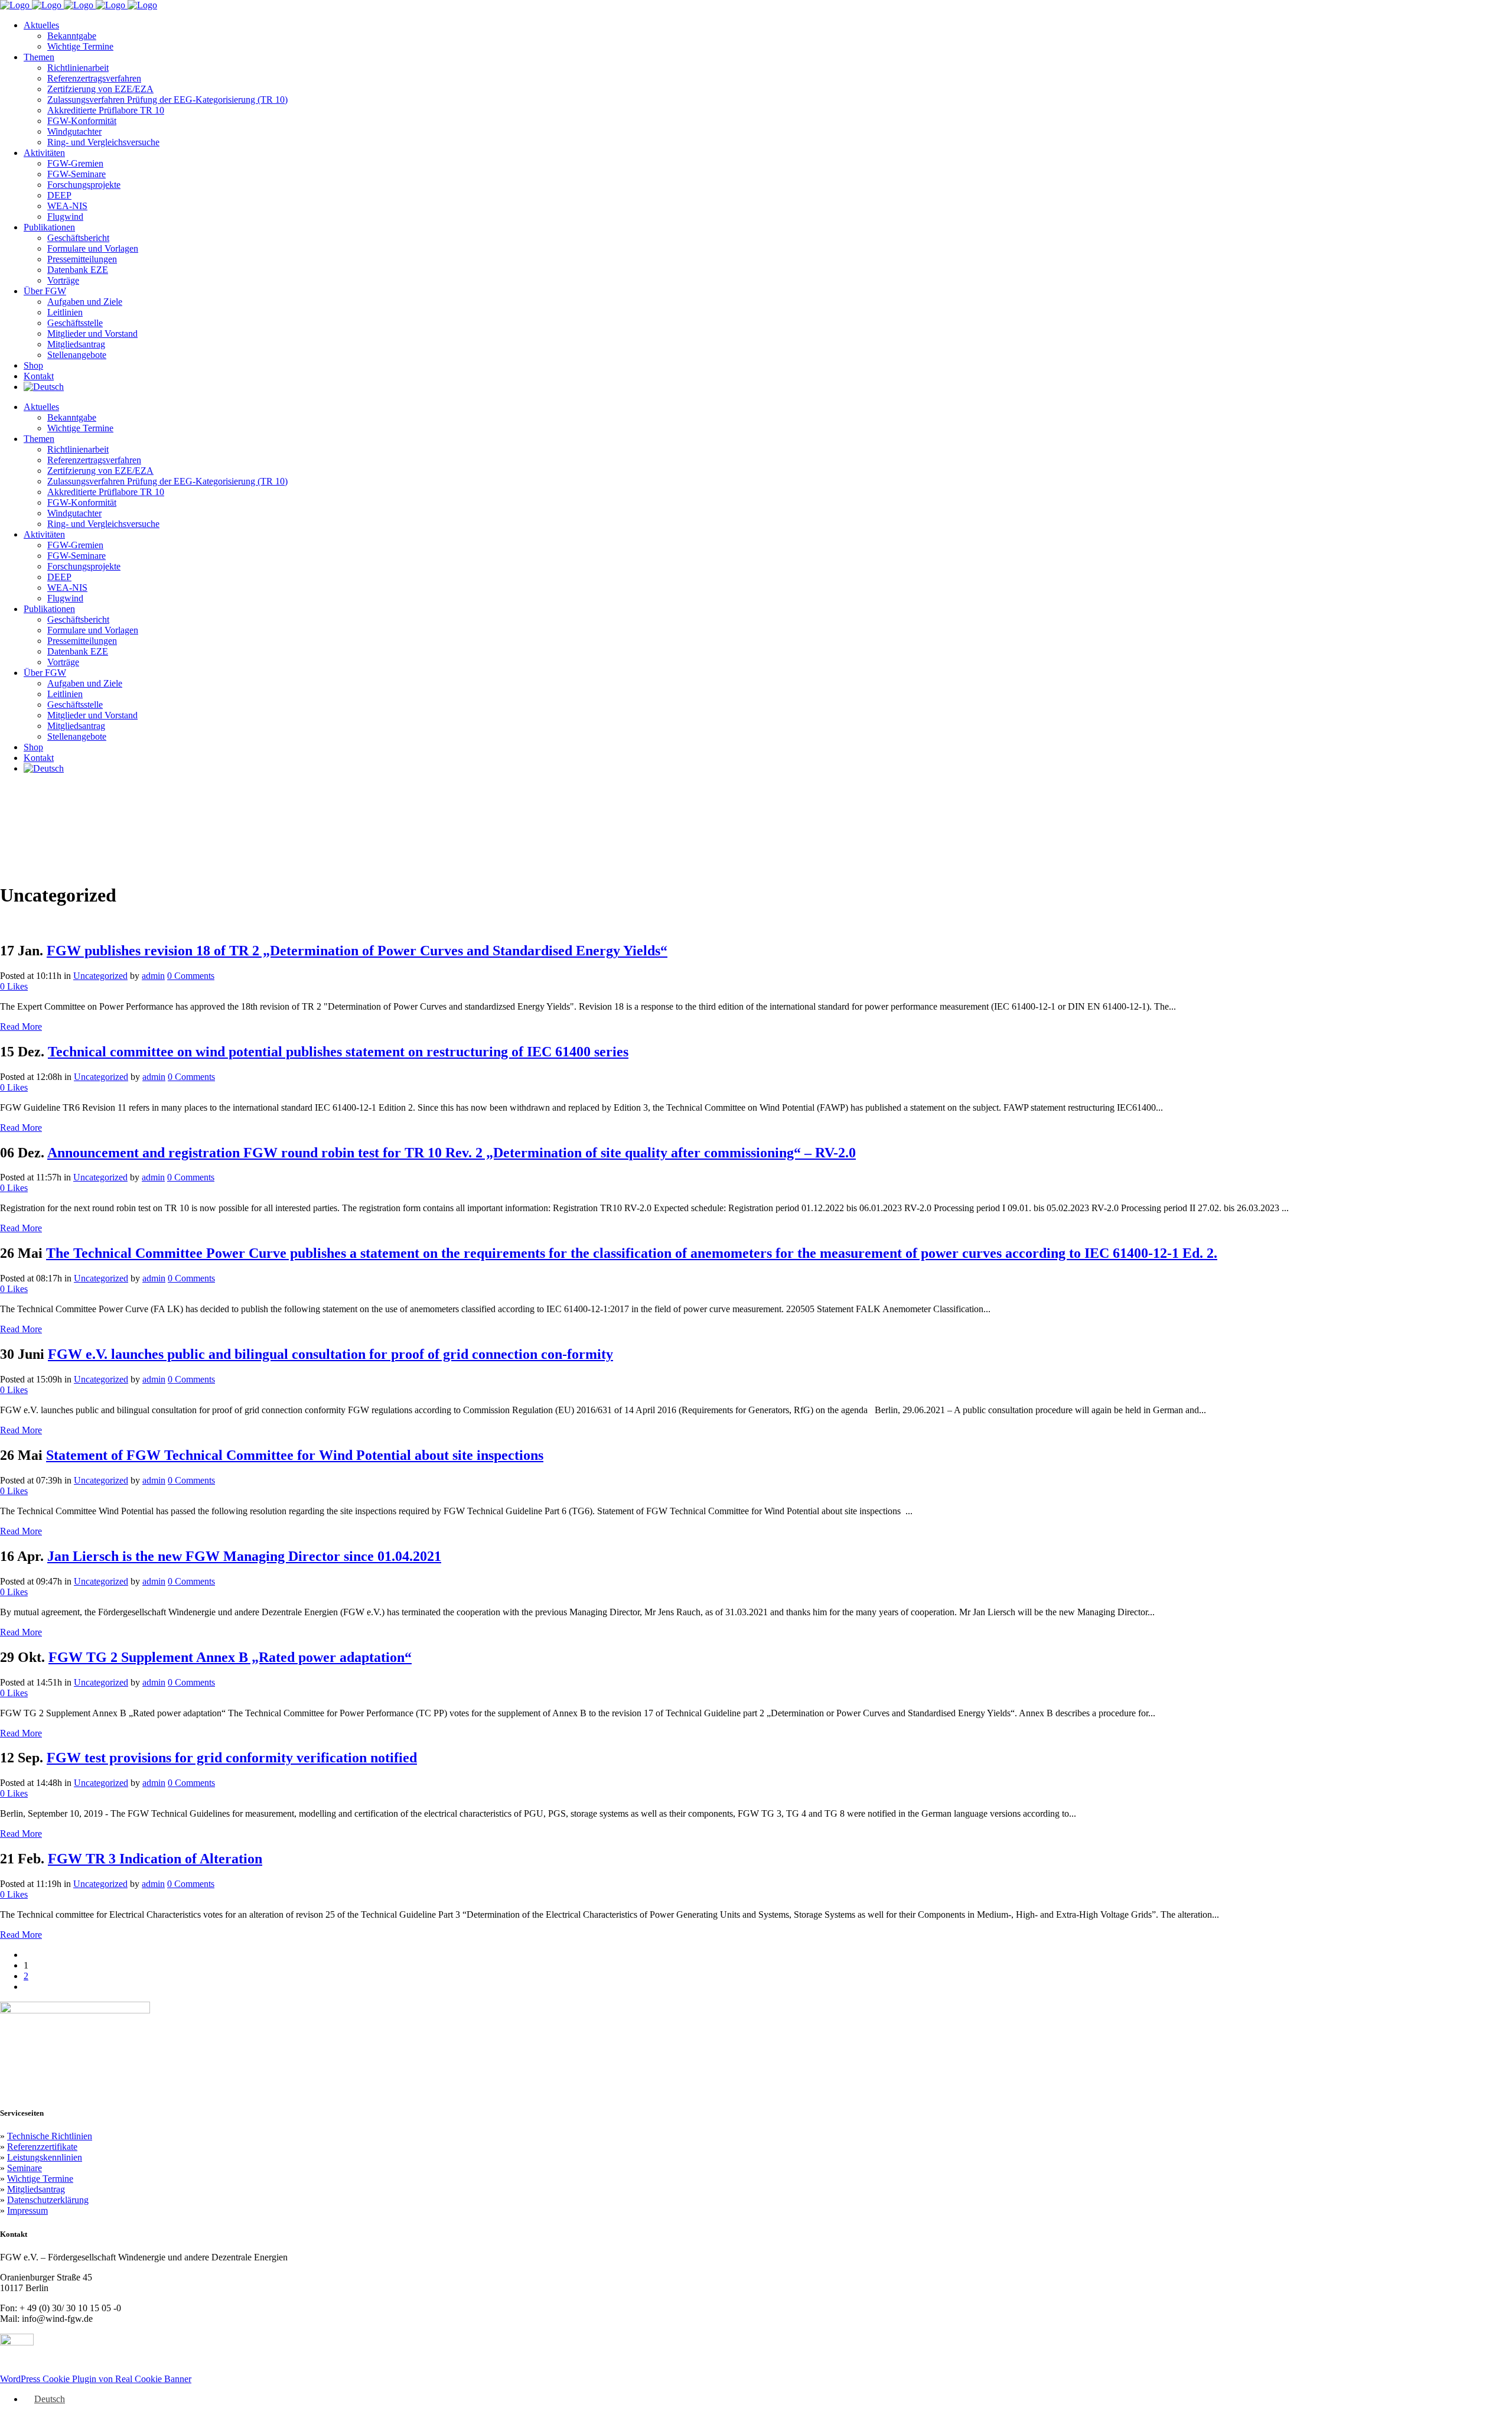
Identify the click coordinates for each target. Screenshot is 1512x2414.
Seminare (25, 2168)
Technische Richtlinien (50, 2136)
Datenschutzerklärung (48, 2200)
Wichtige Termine (40, 2179)
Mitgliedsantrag (36, 2189)
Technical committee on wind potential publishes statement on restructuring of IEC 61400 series (338, 1052)
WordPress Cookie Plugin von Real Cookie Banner (96, 2379)
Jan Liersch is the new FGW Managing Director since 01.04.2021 (244, 1556)
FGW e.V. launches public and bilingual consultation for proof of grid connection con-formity (330, 1354)
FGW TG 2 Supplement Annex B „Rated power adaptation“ (230, 1657)
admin (153, 976)
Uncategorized (100, 976)
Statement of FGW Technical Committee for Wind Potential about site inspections (295, 1455)
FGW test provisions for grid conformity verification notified (232, 1758)
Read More (21, 1027)
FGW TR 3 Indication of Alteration (155, 1859)
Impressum (27, 2210)
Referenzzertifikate (42, 2147)
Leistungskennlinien (45, 2157)
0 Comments (191, 976)
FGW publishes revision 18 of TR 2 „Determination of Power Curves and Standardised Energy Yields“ (357, 951)
